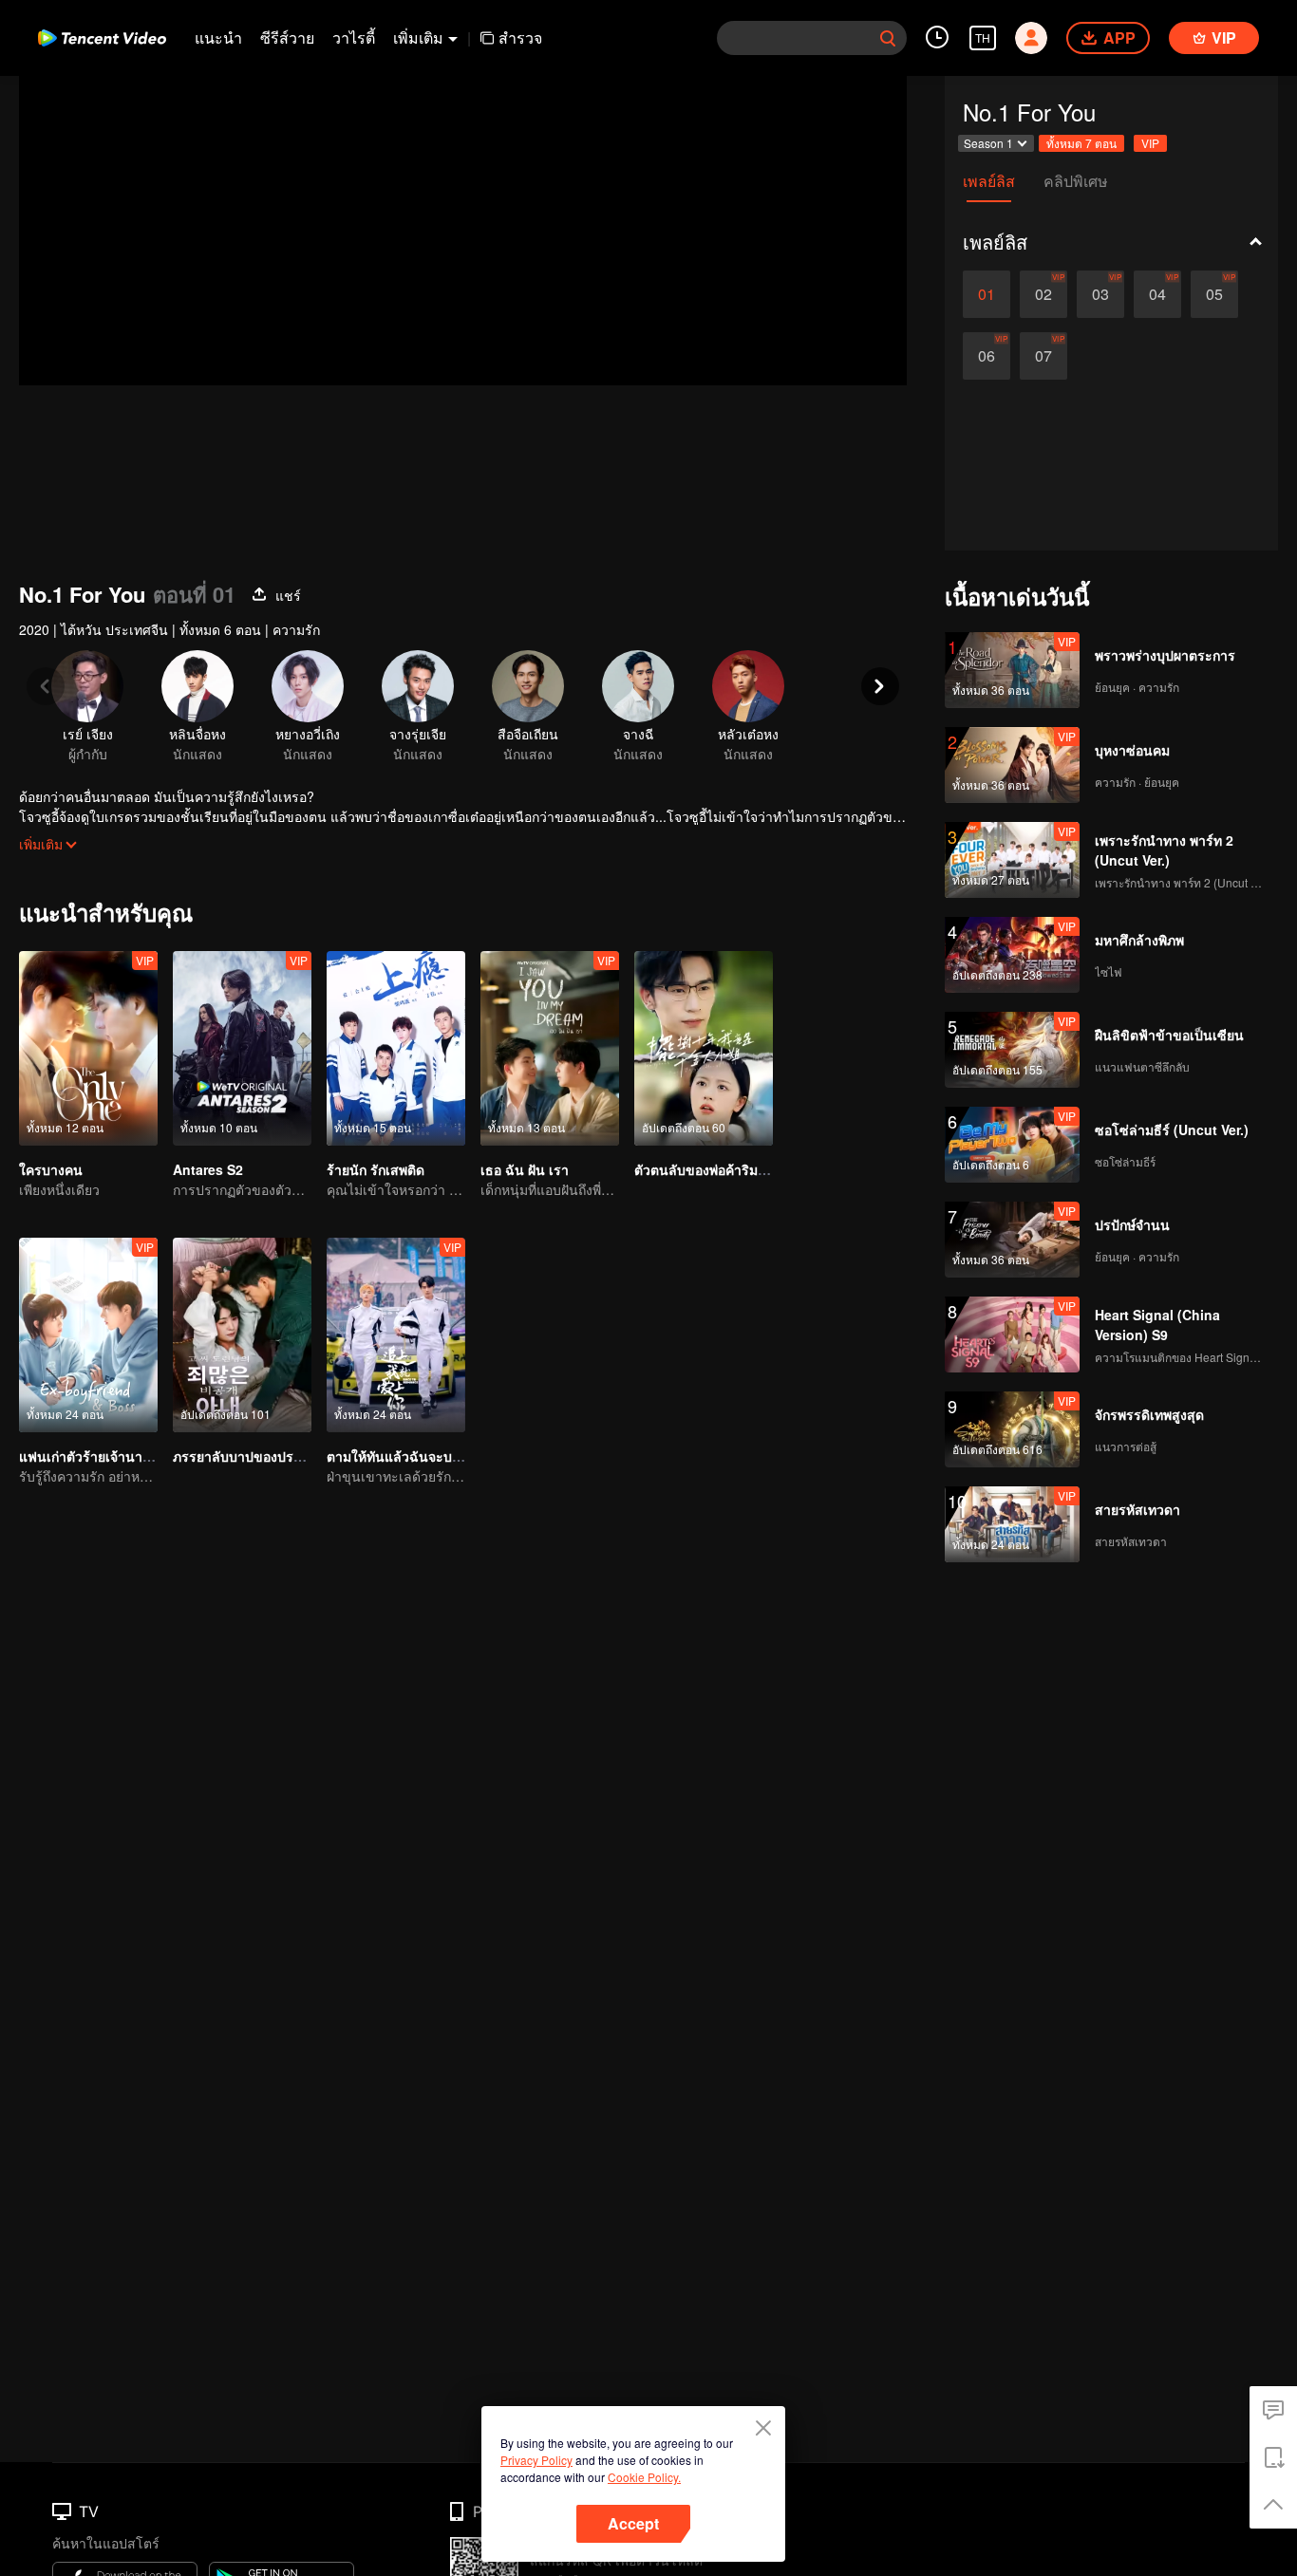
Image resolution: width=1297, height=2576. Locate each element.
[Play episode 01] (987, 294)
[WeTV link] (102, 38)
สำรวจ (520, 37)
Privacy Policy (536, 2460)
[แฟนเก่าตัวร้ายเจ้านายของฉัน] (88, 1335)
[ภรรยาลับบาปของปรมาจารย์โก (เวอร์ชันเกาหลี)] (242, 1335)
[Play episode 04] (1157, 294)
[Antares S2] (242, 1048)
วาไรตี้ (354, 37)
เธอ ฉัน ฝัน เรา (525, 1169)
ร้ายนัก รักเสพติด (376, 1169)
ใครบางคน (51, 1169)
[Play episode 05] (1214, 294)
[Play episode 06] (987, 356)
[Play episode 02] (1043, 294)
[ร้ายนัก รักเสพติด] (396, 1048)
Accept (633, 2523)
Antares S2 (208, 1169)
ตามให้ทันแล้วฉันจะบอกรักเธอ (415, 1456)
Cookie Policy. (644, 2477)
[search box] (888, 38)
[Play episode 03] (1100, 294)
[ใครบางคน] (88, 1048)
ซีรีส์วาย (287, 37)
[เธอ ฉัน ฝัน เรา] (550, 1048)
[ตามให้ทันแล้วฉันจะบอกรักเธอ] (396, 1335)
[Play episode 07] (1043, 356)
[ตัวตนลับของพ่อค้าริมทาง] (704, 1048)
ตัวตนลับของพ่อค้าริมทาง (707, 1169)
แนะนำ (218, 37)
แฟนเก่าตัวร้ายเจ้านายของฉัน (106, 1456)
